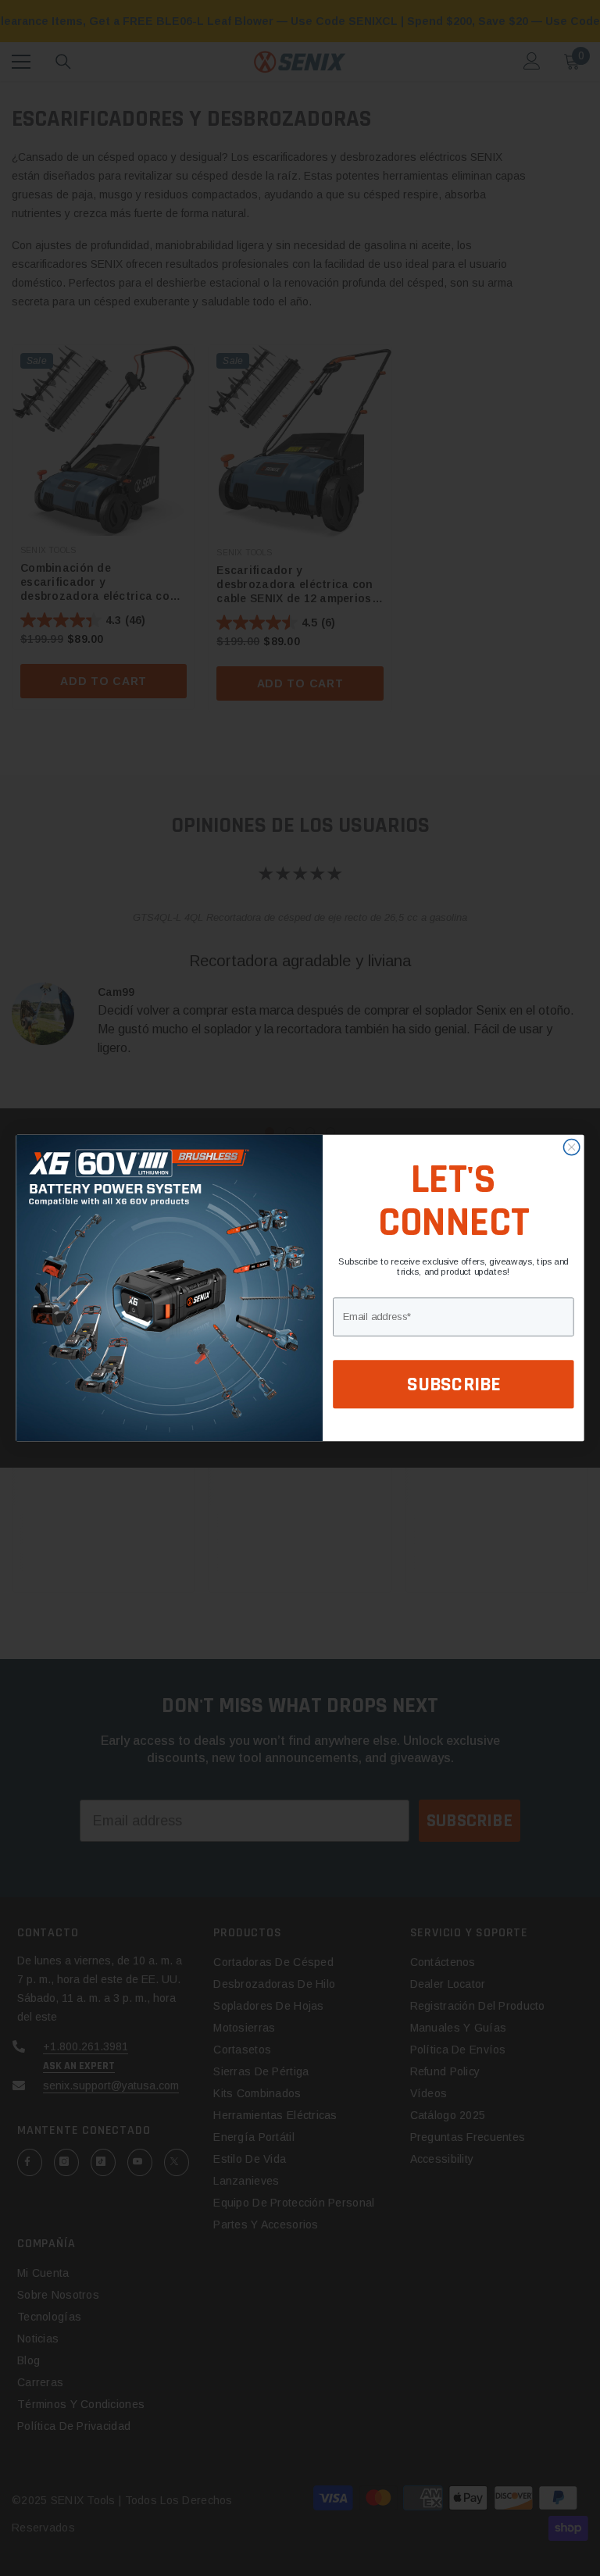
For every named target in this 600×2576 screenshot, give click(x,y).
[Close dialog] (571, 1147)
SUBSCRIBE (454, 1384)
